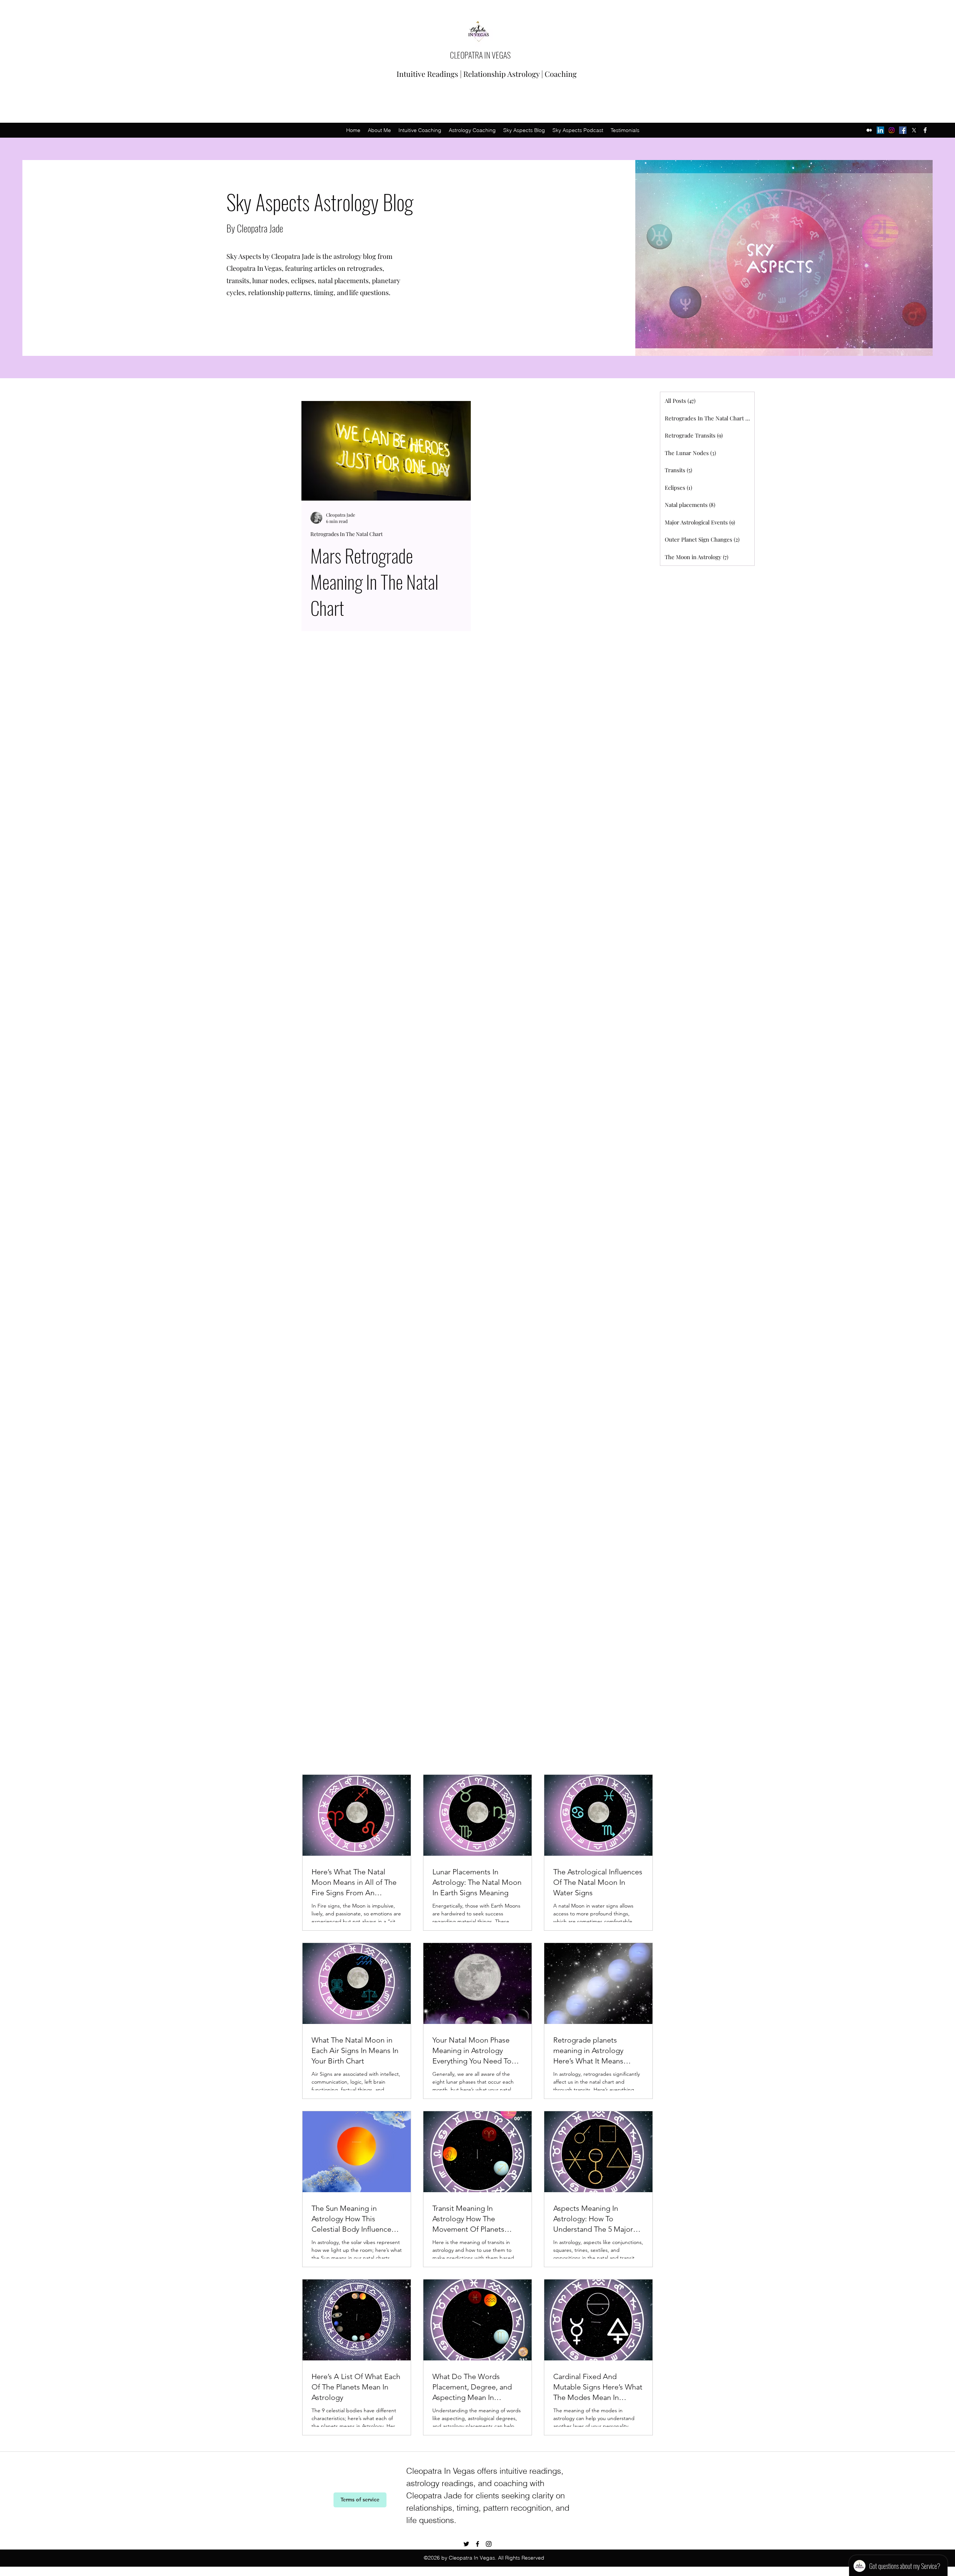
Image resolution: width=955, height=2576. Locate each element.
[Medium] (869, 130)
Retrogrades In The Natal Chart (347, 534)
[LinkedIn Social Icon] (880, 130)
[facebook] (925, 130)
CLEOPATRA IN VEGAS (480, 55)
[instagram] (892, 130)
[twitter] (914, 130)
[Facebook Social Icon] (903, 130)
